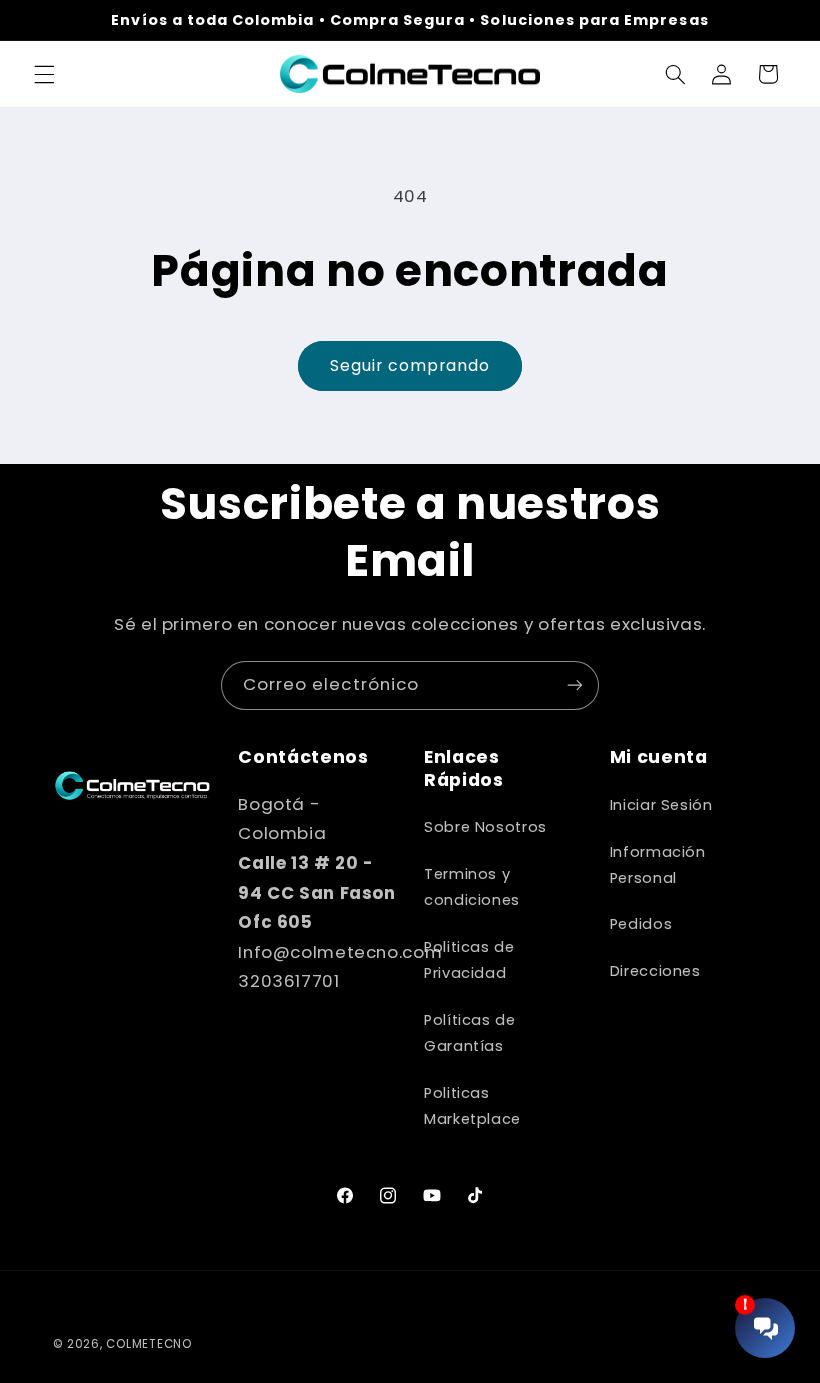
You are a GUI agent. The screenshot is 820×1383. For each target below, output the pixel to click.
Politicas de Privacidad (469, 960)
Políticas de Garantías (470, 1033)
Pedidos (641, 924)
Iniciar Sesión (661, 805)
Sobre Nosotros (485, 827)
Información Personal (658, 865)
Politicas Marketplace (472, 1106)
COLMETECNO (148, 1344)
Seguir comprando (410, 365)
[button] (44, 74)
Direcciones (655, 971)
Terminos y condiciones (472, 887)
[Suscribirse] (575, 685)
